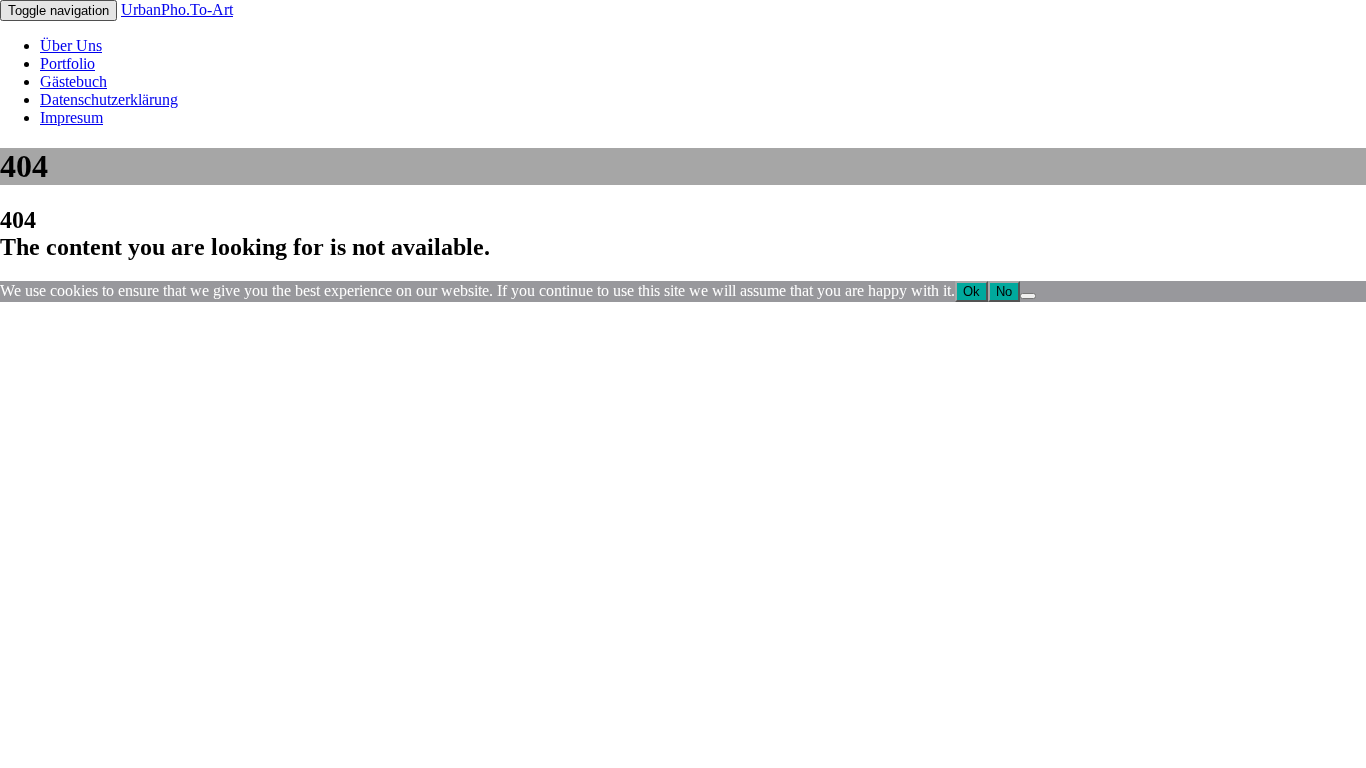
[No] (1028, 296)
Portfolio (67, 63)
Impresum (71, 117)
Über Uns (71, 45)
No (1004, 291)
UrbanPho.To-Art (177, 9)
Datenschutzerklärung (109, 99)
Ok (971, 291)
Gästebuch (73, 81)
